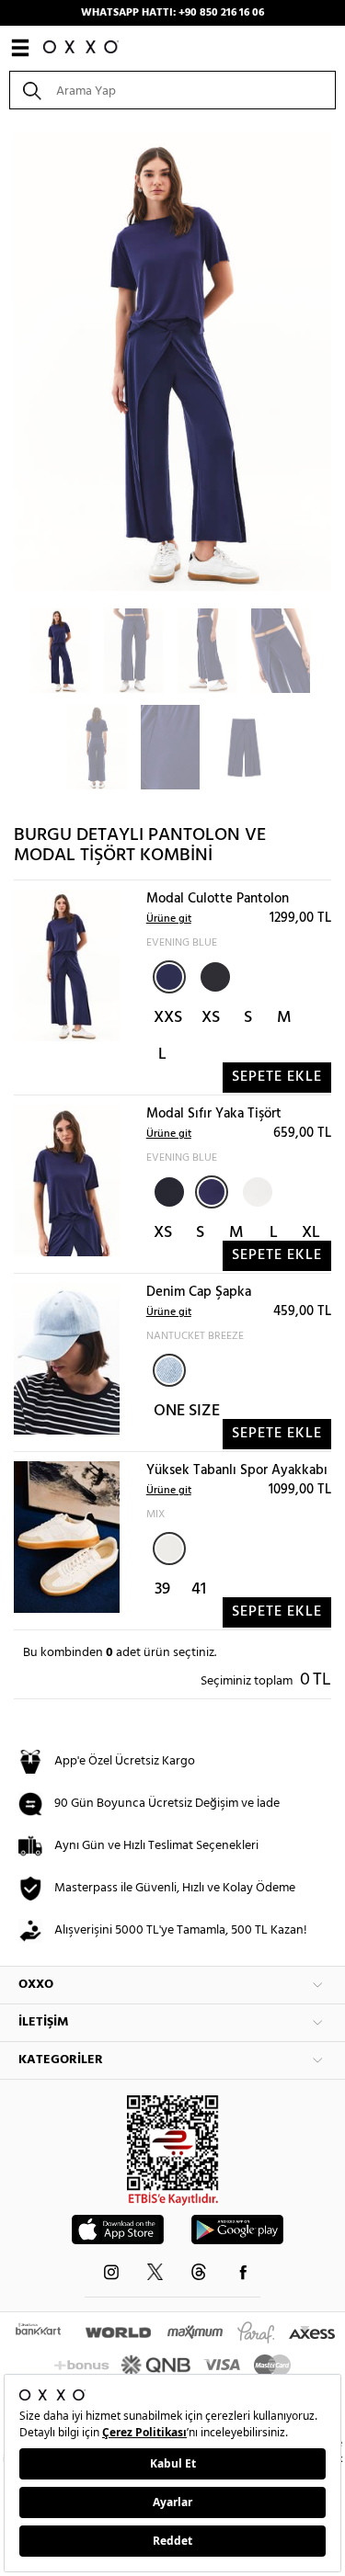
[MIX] (169, 1549)
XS (211, 1018)
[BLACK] (167, 1190)
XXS (168, 1018)
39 (162, 1589)
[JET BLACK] (213, 975)
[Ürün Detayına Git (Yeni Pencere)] (67, 965)
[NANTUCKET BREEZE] (169, 1370)
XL (311, 1233)
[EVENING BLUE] (169, 977)
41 (199, 1589)
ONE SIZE (187, 1411)
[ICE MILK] (256, 1190)
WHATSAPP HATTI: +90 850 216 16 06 (172, 13)
